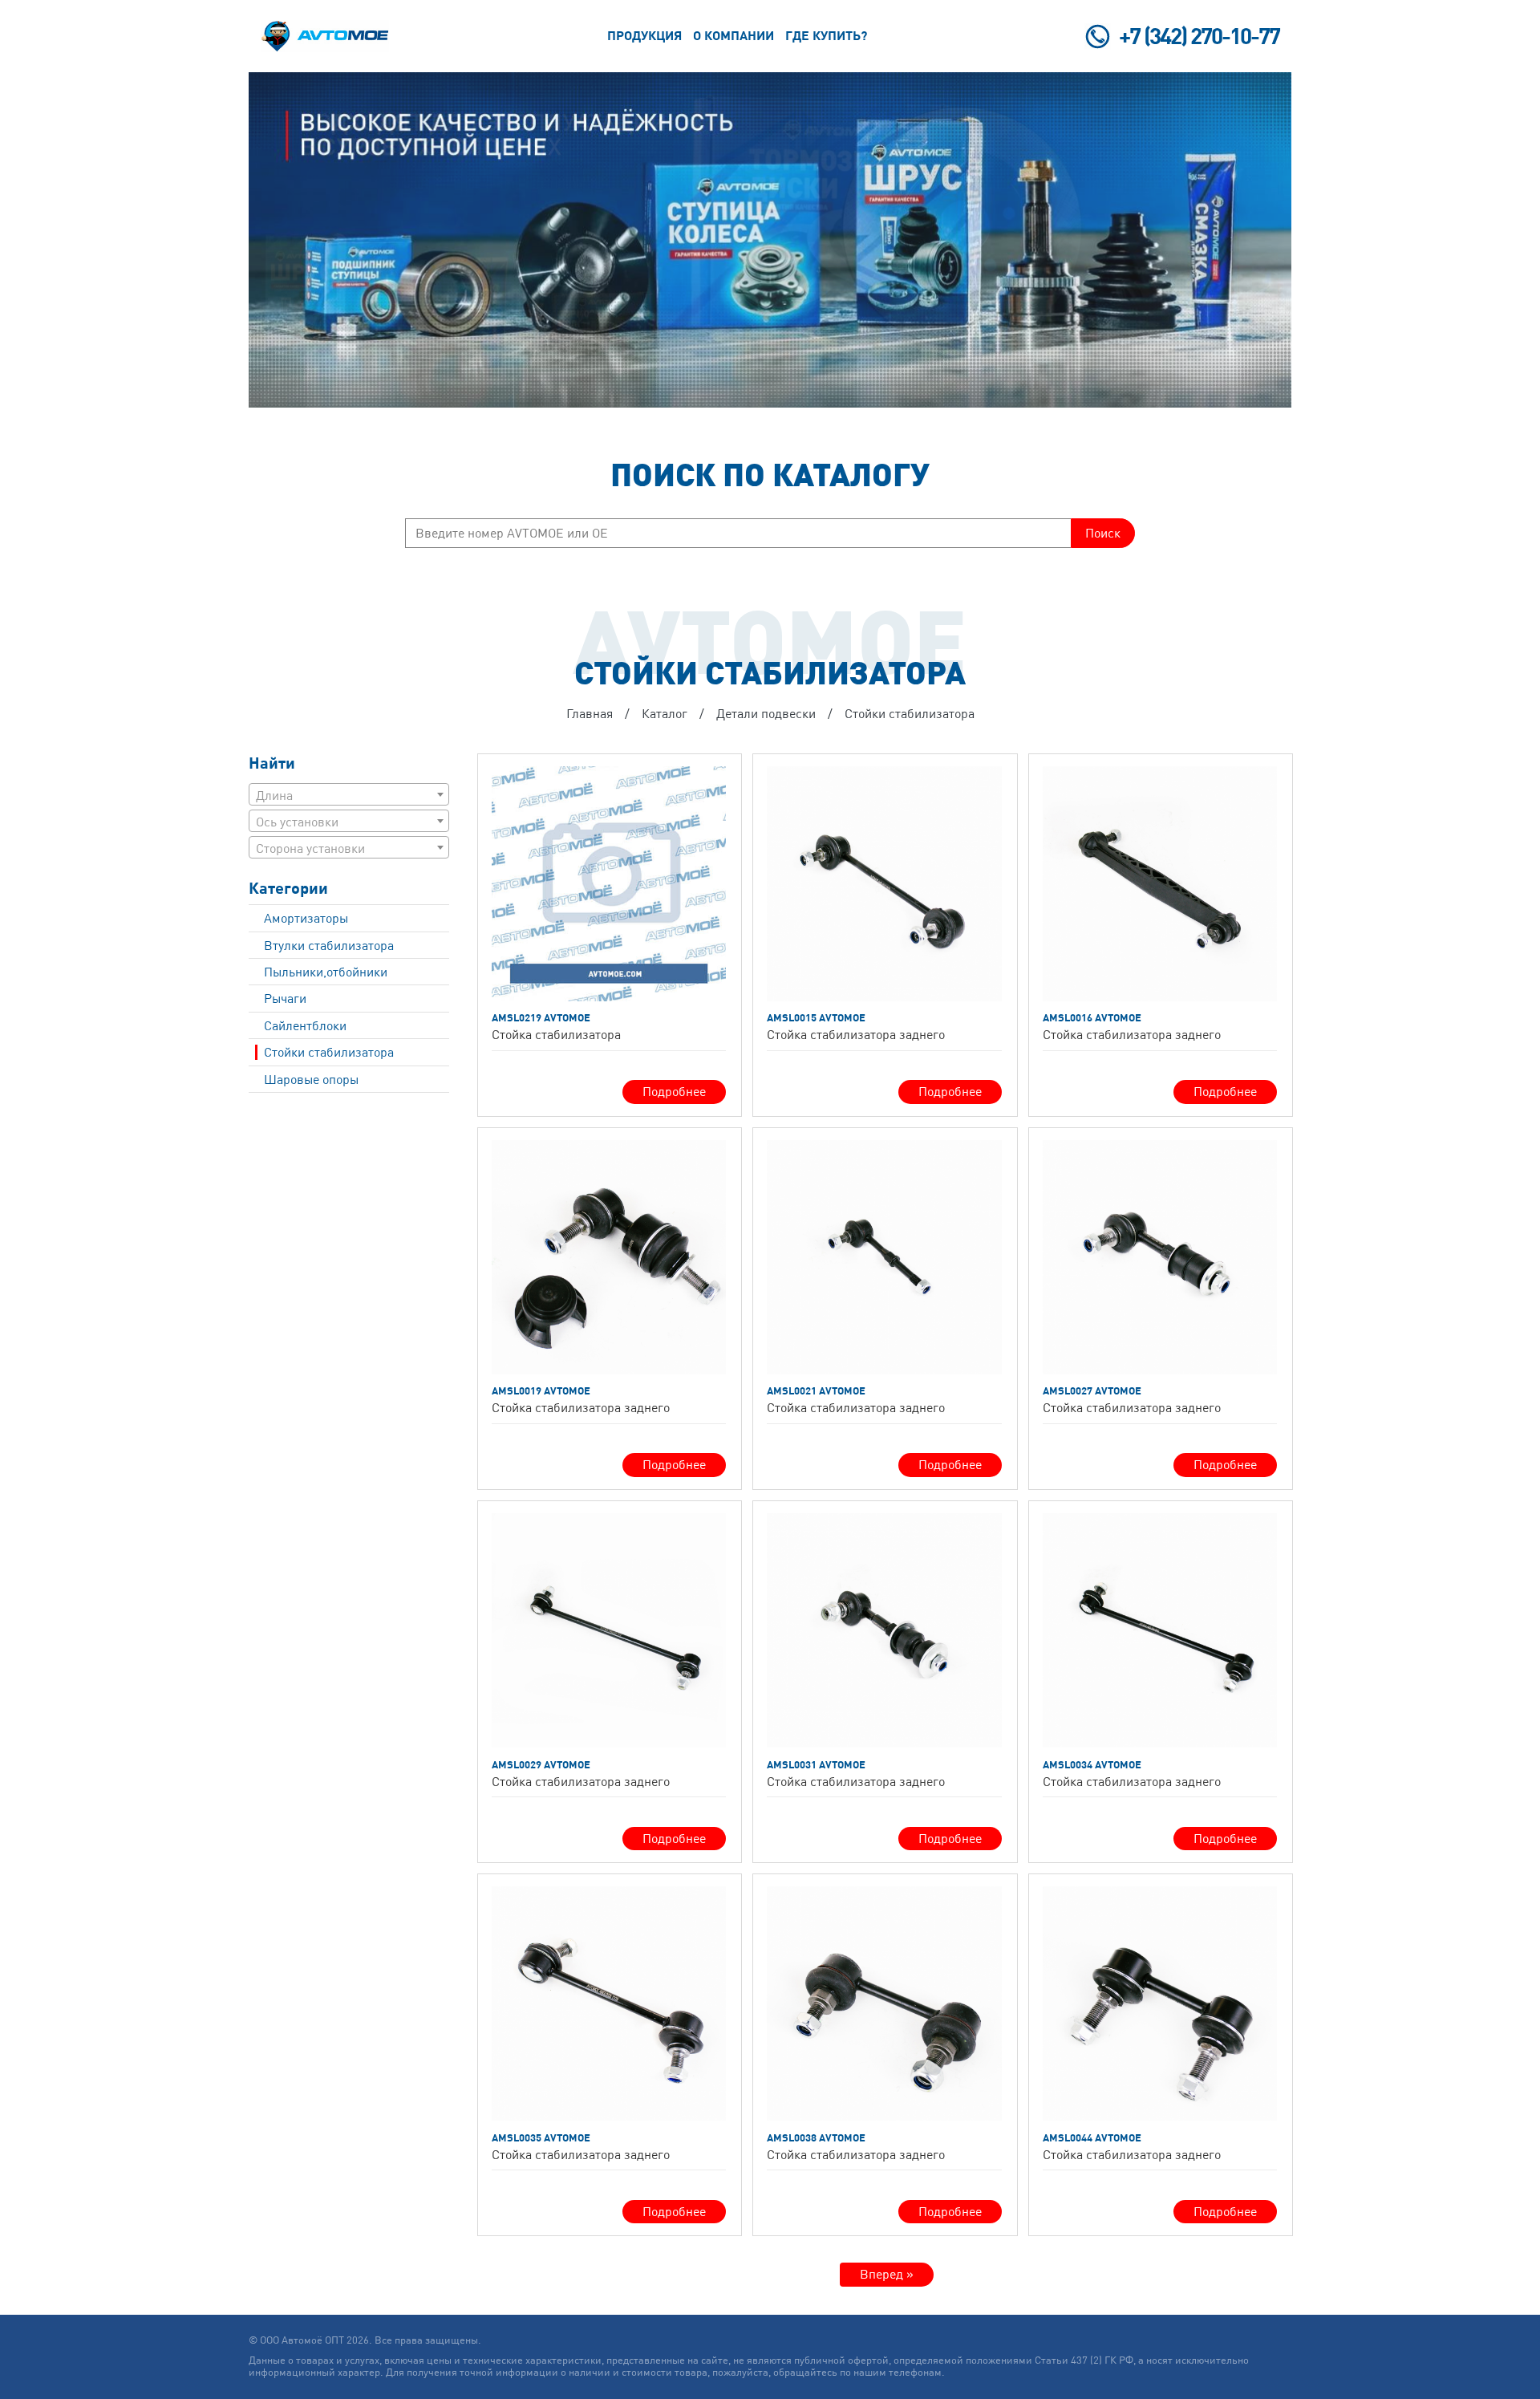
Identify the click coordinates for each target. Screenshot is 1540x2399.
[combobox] (349, 794)
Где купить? (826, 35)
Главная (590, 713)
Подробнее (674, 1091)
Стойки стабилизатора (910, 713)
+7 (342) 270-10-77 (1199, 36)
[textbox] (349, 795)
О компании (734, 35)
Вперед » (887, 2274)
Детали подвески (766, 713)
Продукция (644, 35)
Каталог (665, 713)
